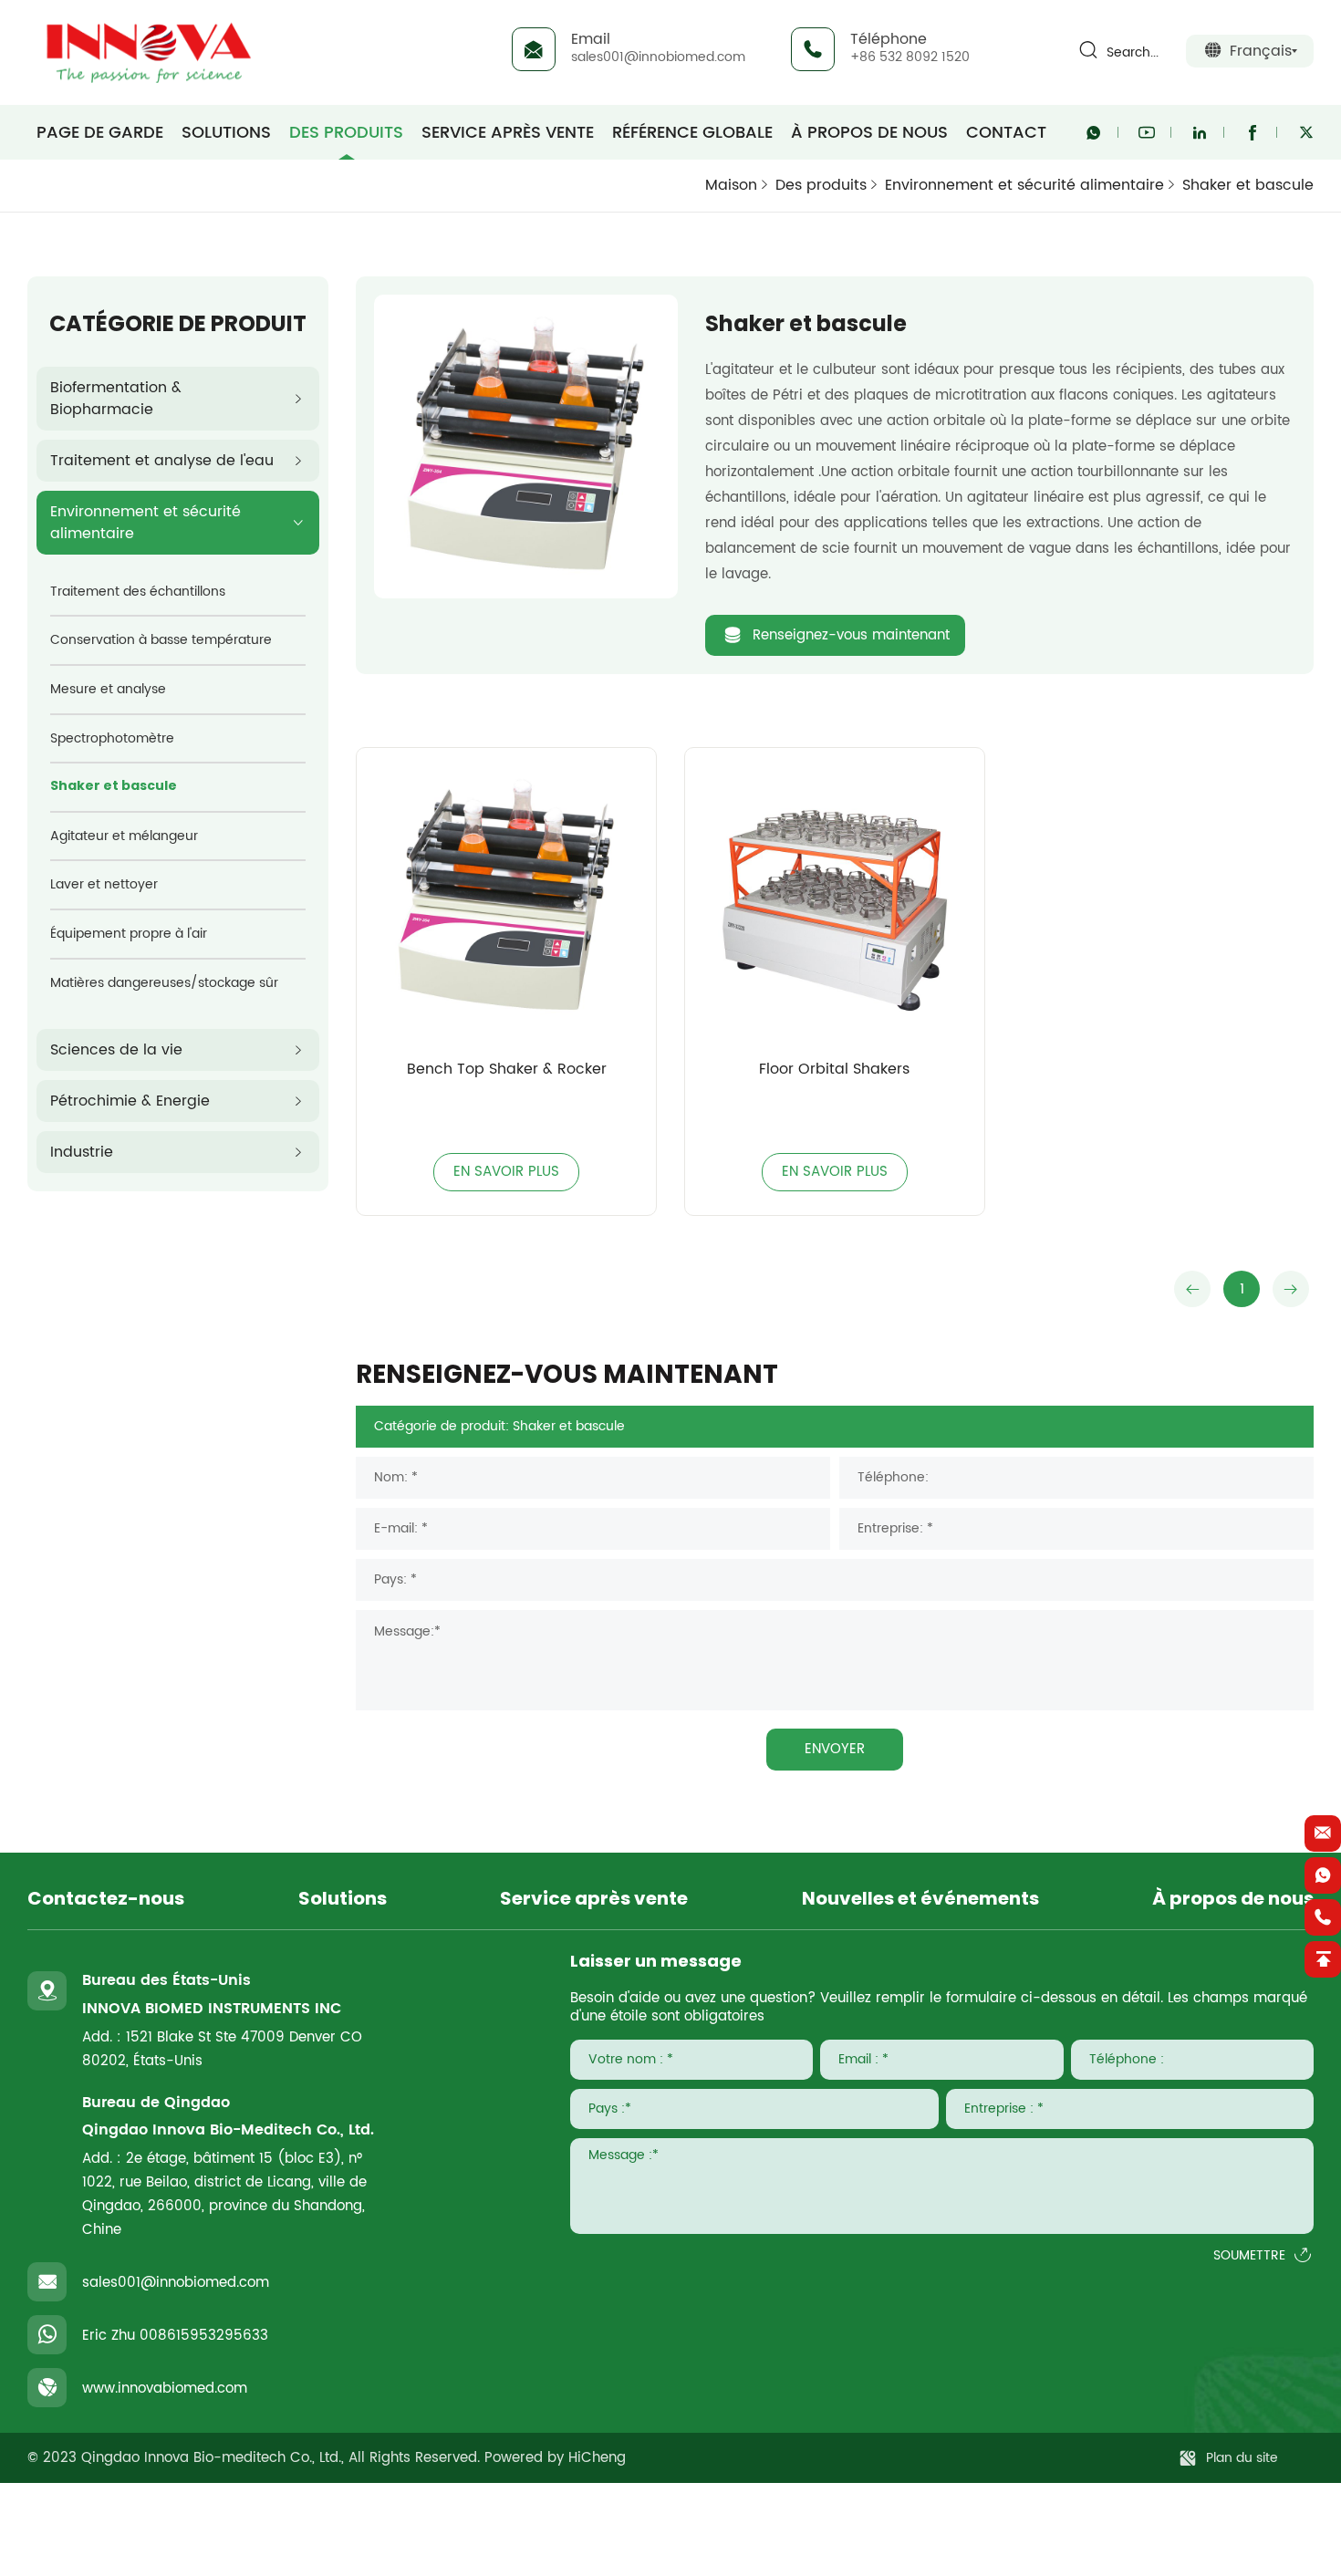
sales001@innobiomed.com (658, 57)
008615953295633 (204, 2336)
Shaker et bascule (1248, 186)
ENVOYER (835, 1749)
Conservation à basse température (161, 640)
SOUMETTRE (1249, 2256)
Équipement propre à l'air (129, 934)
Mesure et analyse (108, 689)
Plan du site (1242, 2458)
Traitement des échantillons (138, 592)
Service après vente (508, 132)
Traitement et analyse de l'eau (162, 461)
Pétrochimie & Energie (130, 1101)
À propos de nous (869, 132)
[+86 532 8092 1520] (1323, 1917)
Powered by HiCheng (555, 2458)
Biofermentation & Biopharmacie (116, 399)
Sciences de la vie (116, 1050)
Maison (731, 185)
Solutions (226, 132)
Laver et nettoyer (104, 884)
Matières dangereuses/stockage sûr (164, 983)
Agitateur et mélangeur (124, 836)
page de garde (100, 132)
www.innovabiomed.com (165, 2389)
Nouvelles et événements (920, 1900)
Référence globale (692, 132)
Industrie (82, 1152)
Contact (1006, 132)
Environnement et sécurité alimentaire (1024, 185)
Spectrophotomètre (112, 738)
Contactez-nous (106, 1900)
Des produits (346, 132)
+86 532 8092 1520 (910, 57)
